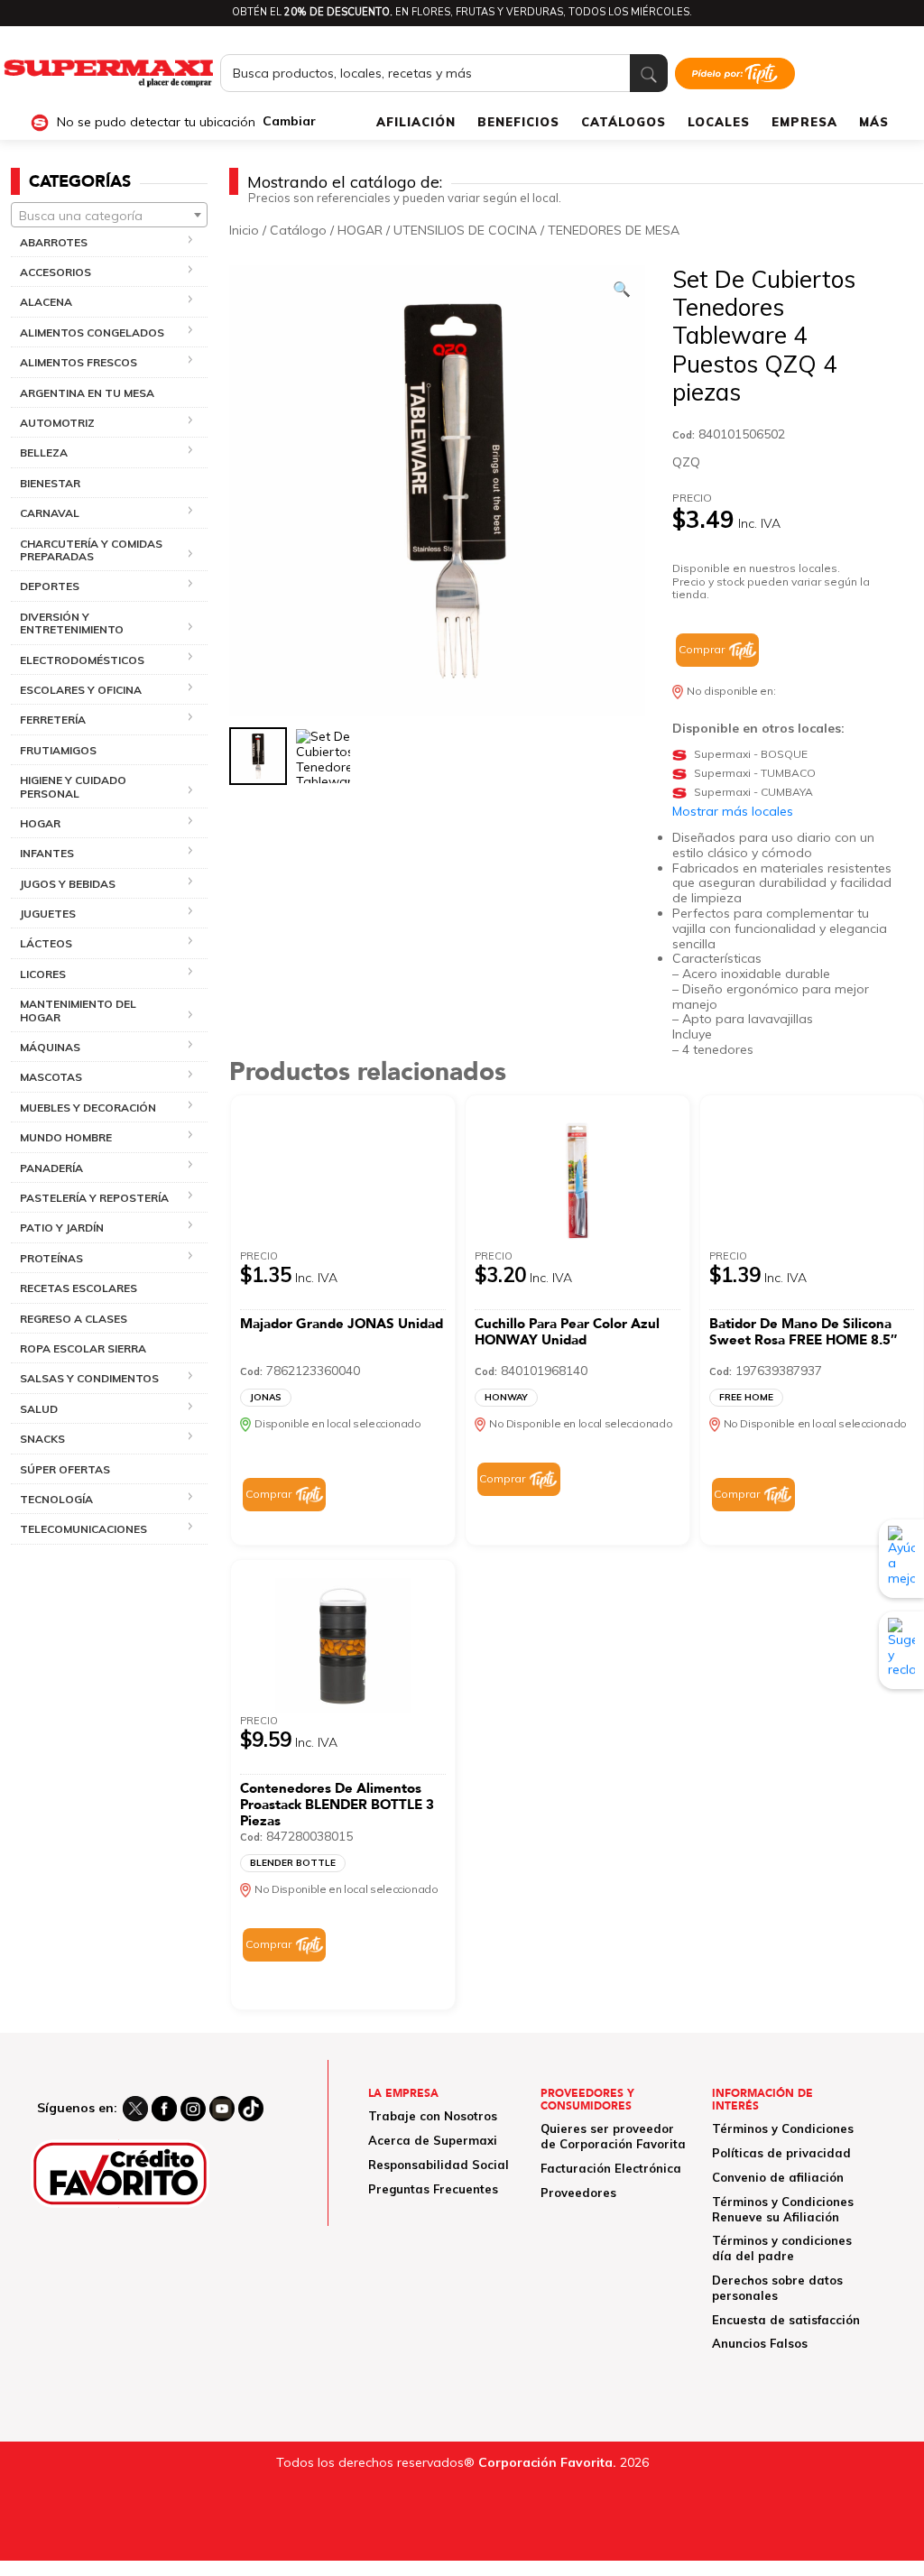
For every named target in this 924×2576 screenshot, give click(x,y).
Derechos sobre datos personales (777, 2288)
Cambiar (289, 121)
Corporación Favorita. (547, 2462)
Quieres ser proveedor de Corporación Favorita (613, 2136)
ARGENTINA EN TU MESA (87, 393)
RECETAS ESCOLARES (79, 1288)
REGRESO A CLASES (74, 1319)
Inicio (244, 230)
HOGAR (360, 230)
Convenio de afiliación (778, 2177)
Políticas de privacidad (781, 2153)
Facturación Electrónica (611, 2168)
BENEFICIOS (518, 122)
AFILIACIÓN (416, 122)
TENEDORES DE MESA (614, 230)
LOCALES (719, 122)
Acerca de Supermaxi (433, 2140)
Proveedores (578, 2193)
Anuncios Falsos (760, 2343)
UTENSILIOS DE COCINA (465, 230)
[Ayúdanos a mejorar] (901, 1558)
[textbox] (109, 216)
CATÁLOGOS (624, 122)
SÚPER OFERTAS (65, 1469)
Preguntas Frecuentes (433, 2189)
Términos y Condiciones (783, 2128)
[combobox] (109, 215)
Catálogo (298, 230)
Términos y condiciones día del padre (782, 2248)
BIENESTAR (50, 483)
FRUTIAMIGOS (58, 750)
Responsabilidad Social (439, 2165)
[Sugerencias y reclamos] (901, 1650)
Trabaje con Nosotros (433, 2116)
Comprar (702, 649)
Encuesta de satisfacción (786, 2320)
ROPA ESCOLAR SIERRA (83, 1348)
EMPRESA (804, 122)
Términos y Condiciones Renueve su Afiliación (783, 2209)
